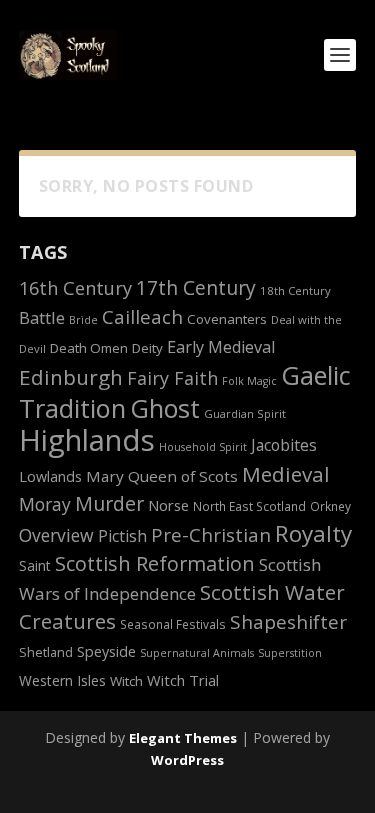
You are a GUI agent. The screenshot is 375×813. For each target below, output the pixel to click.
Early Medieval (221, 347)
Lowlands (50, 476)
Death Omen (89, 348)
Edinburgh (71, 377)
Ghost (165, 408)
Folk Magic (249, 381)
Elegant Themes (183, 738)
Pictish (122, 536)
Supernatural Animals (197, 653)
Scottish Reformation (155, 563)
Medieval (286, 474)
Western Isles (62, 680)
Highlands (87, 440)
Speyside (106, 651)
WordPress (187, 760)
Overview (56, 535)
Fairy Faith (172, 378)
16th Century (75, 288)
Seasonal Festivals (173, 624)
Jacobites (284, 445)
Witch (126, 681)
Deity (147, 348)
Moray (45, 504)
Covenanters (227, 319)
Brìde (83, 320)
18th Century (295, 290)
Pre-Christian (211, 534)
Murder (109, 503)
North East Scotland (249, 506)
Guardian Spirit (245, 413)
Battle (42, 317)
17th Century (196, 287)
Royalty (313, 533)
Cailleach (142, 317)
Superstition (290, 653)
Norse (168, 505)
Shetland (46, 652)
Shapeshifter (288, 622)
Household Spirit (203, 447)
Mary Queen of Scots (162, 476)
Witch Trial (183, 680)
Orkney (330, 506)
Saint (35, 565)
